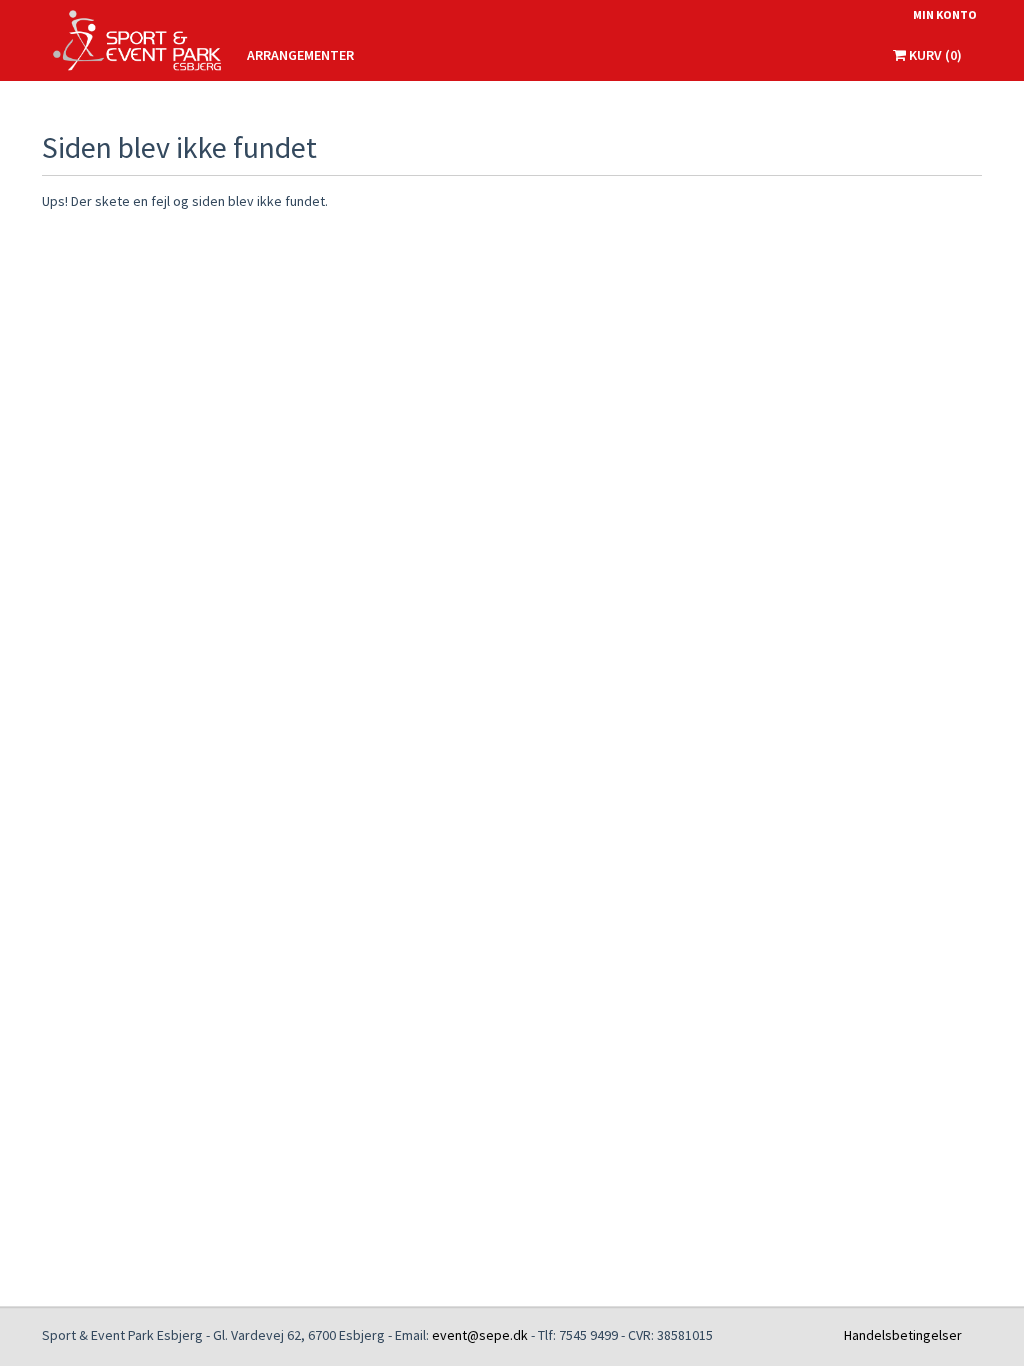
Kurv (934, 55)
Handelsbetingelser (903, 1335)
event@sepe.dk (480, 1335)
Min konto (945, 14)
